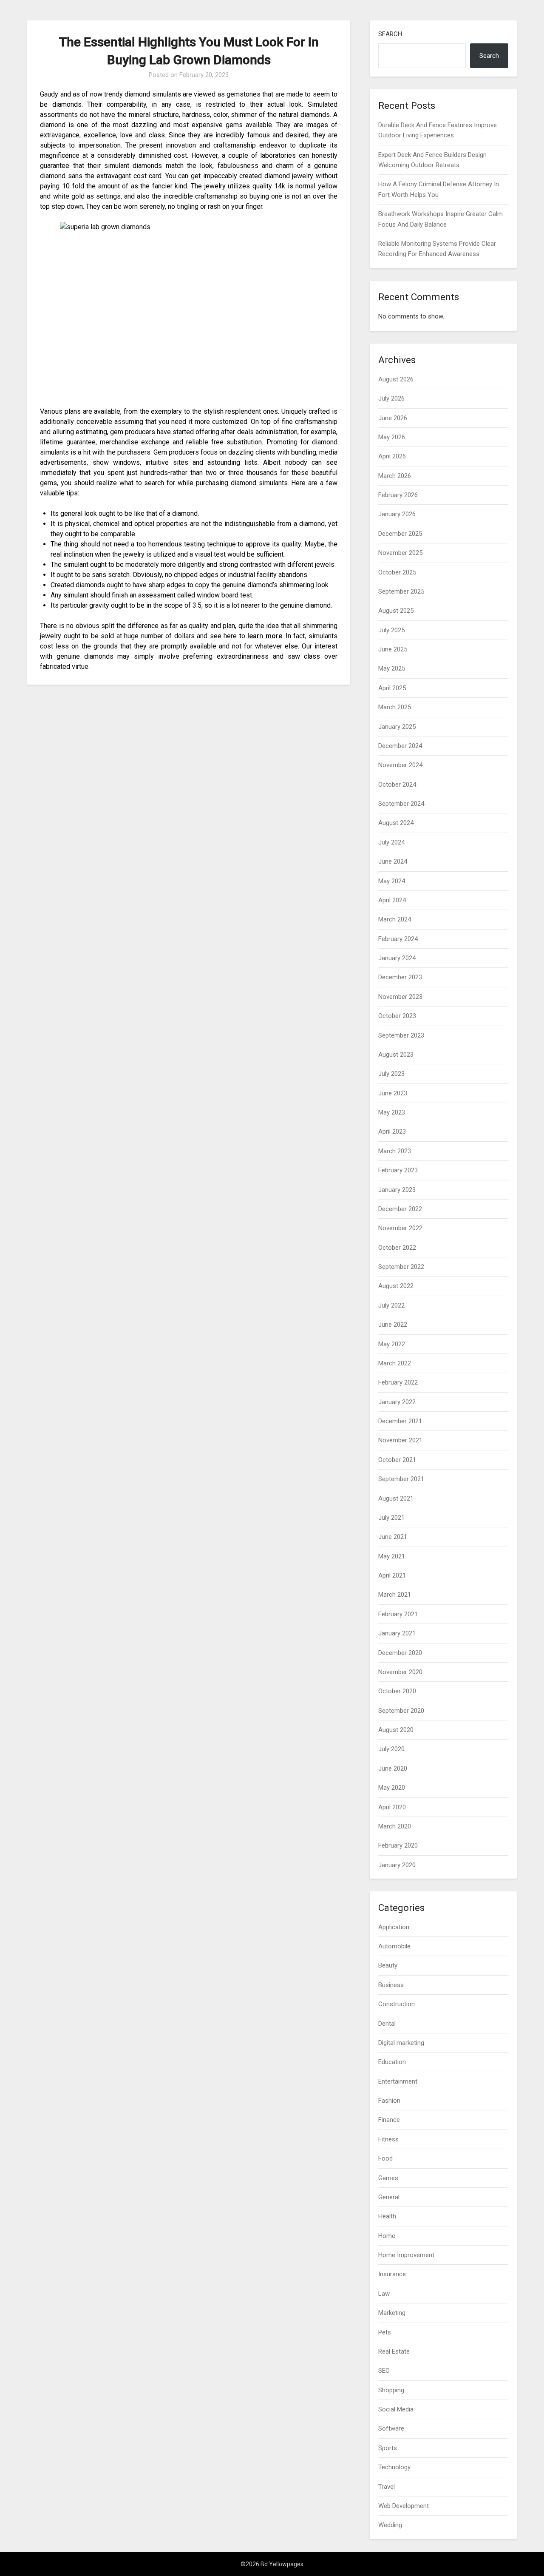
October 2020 (397, 1691)
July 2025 (391, 630)
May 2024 (392, 881)
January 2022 (397, 1402)
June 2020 (393, 1769)
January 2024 (397, 958)
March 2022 (395, 1363)
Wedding (390, 2525)
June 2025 (393, 649)
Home (387, 2236)
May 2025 (392, 668)
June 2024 (393, 862)
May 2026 (392, 437)
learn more (265, 636)
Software (391, 2428)
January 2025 (397, 727)
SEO (384, 2371)
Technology (394, 2467)
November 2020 (400, 1672)
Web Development (404, 2506)
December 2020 (400, 1653)
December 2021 (400, 1421)
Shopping (391, 2390)
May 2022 (392, 1344)
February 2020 (398, 1845)
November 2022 (400, 1228)
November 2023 (400, 997)
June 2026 (393, 418)
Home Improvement (406, 2255)
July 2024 (391, 842)
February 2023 (398, 1170)
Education (392, 2062)
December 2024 (400, 746)
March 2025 (395, 707)
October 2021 (397, 1460)
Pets (385, 2332)
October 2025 (397, 572)
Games (388, 2178)
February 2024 (398, 939)
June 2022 (393, 1325)
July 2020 (391, 1749)
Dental (387, 2024)
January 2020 (397, 1865)
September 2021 (401, 1479)
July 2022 (391, 1305)
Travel (387, 2487)
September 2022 (401, 1267)
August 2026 (396, 379)
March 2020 (395, 1826)
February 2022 (398, 1382)
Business (391, 1985)
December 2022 (400, 1209)
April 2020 (392, 1807)
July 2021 (391, 1518)
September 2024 (401, 804)
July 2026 (391, 398)
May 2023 (392, 1112)
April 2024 (392, 900)
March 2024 (395, 919)
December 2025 (400, 534)
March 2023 (395, 1151)
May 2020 (392, 1788)
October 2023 (397, 1016)
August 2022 (396, 1286)
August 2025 (396, 611)
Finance (389, 2120)
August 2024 (396, 823)
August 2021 (396, 1498)
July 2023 (391, 1074)
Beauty (388, 1965)
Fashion (389, 2101)
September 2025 (401, 591)
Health (387, 2216)
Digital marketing (401, 2043)
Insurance (392, 2274)
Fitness (388, 2139)
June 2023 (393, 1093)
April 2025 (392, 688)
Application (394, 1927)
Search (390, 34)
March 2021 (395, 1595)
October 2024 (397, 785)
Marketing (392, 2313)
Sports (388, 2448)
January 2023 (397, 1190)
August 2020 (396, 1730)
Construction (397, 2004)
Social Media (396, 2409)
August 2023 (396, 1055)
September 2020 (401, 1711)
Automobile (394, 1946)
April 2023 (392, 1132)
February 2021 (398, 1614)
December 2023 (400, 977)
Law (384, 2294)
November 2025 (400, 553)
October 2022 (397, 1248)
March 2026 (395, 476)
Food (385, 2158)
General (389, 2197)
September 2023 (401, 1035)
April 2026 (392, 456)
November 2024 (400, 765)
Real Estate (394, 2351)
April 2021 (392, 1575)
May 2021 (392, 1556)
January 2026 (397, 514)
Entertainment (398, 2081)
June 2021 (393, 1537)
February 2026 (398, 495)
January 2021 (397, 1633)
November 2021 (400, 1440)
